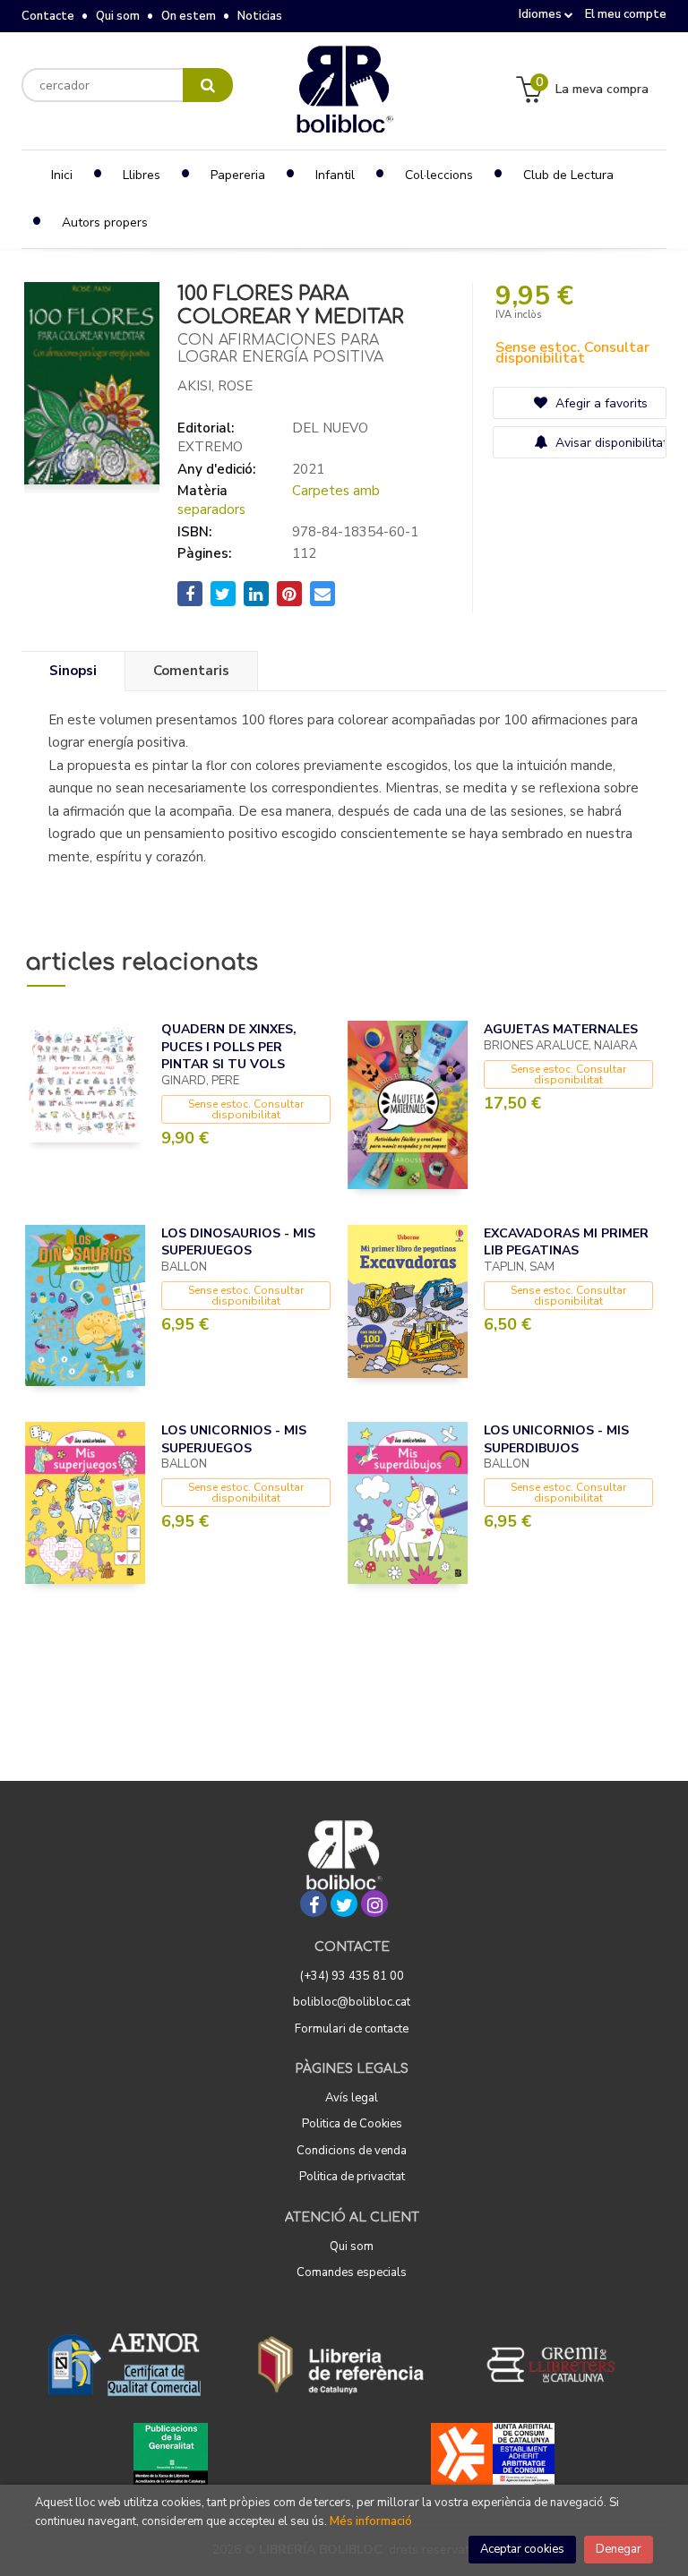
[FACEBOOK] (314, 1904)
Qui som (118, 16)
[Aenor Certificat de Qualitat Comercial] (125, 2365)
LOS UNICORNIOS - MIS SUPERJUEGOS (234, 1439)
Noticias (260, 16)
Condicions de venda (352, 2151)
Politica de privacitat (352, 2177)
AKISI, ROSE (215, 386)
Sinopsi (73, 671)
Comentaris (191, 671)
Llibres (142, 175)
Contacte (48, 16)
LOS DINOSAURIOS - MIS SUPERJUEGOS (238, 1242)
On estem (189, 16)
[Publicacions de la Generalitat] (171, 2454)
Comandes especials (352, 2272)
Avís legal (352, 2098)
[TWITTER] (344, 1904)
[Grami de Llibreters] (560, 2365)
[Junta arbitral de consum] (493, 2454)
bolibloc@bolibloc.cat (352, 2002)
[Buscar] (208, 85)
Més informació (371, 2521)
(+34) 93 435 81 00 (352, 1976)
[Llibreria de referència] (341, 2365)
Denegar (619, 2549)
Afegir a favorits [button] (600, 403)
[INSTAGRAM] (374, 1904)
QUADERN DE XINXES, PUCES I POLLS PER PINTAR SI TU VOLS (229, 1047)
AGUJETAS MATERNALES (561, 1029)
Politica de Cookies (352, 2124)
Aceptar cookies (522, 2549)
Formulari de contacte (352, 2029)
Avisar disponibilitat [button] (609, 443)
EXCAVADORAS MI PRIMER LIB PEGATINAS (566, 1242)
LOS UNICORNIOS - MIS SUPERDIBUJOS (556, 1439)
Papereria (238, 175)
